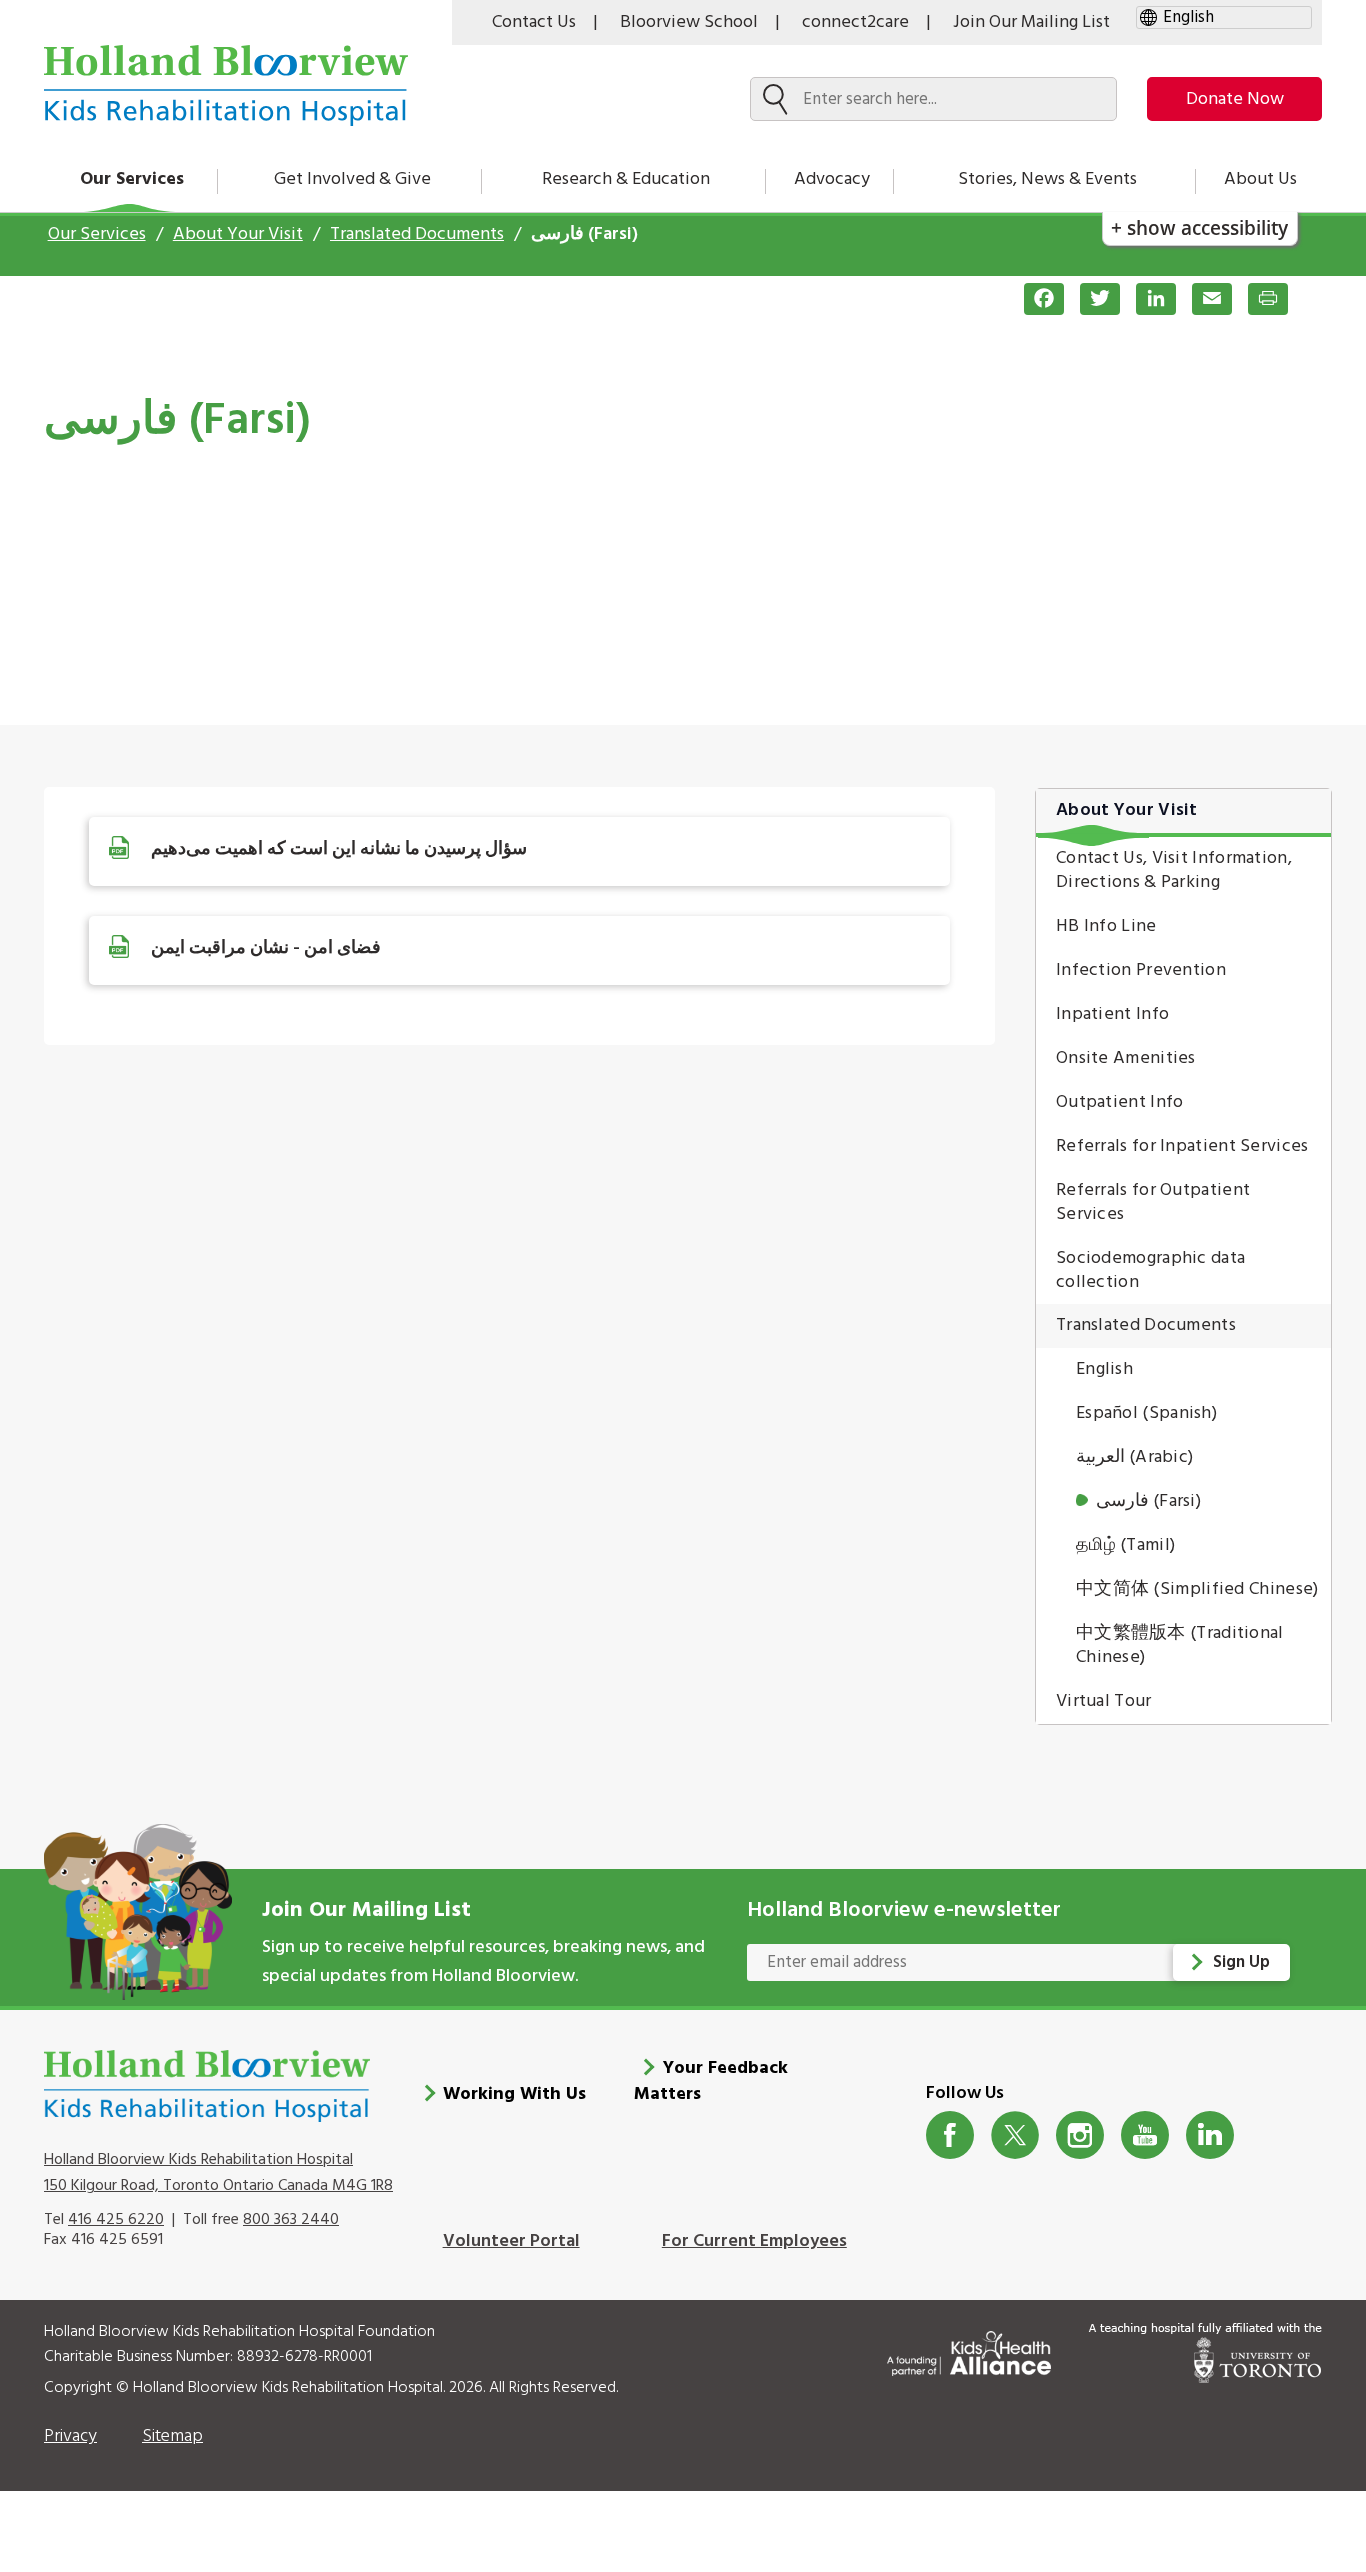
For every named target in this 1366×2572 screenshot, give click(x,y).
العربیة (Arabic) (1134, 1457)
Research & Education (626, 179)
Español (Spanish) (1146, 1413)
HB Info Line (1106, 926)
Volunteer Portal (511, 2241)
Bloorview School (689, 22)
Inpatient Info (1112, 1014)
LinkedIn (1210, 2135)
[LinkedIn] (1148, 299)
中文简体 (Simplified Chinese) (1197, 1589)
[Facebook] (1036, 299)
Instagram (1080, 2135)
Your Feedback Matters (711, 2081)
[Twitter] (1092, 299)
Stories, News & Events (1047, 179)
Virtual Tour (1104, 1701)
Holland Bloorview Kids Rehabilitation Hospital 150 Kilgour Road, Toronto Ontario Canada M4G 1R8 (218, 2173)
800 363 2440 (291, 2220)
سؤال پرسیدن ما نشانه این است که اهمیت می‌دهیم (339, 849)
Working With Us (514, 2094)
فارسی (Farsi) (1148, 1501)
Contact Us (534, 22)
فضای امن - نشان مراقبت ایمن (266, 948)
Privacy (70, 2436)
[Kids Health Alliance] (969, 2349)
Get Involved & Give (352, 179)
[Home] (226, 85)
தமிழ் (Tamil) (1125, 1545)
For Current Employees (754, 2241)
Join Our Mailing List (1031, 22)
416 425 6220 (116, 2220)
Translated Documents (417, 234)
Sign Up (1241, 1962)
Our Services (132, 179)
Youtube (1145, 2135)
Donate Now (1235, 99)
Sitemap (172, 2436)
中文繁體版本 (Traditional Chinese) (1180, 1645)
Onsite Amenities (1126, 1058)
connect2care (855, 22)
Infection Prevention (1141, 970)
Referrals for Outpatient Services (1153, 1202)
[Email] (1204, 299)
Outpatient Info (1120, 1102)
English (1104, 1369)
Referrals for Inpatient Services (1182, 1146)
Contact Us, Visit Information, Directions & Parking (1174, 870)
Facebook (950, 2135)
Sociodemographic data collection (1150, 1270)
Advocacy (832, 179)
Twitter (1015, 2135)
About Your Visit (238, 234)
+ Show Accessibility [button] (1199, 227)
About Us (1260, 179)
